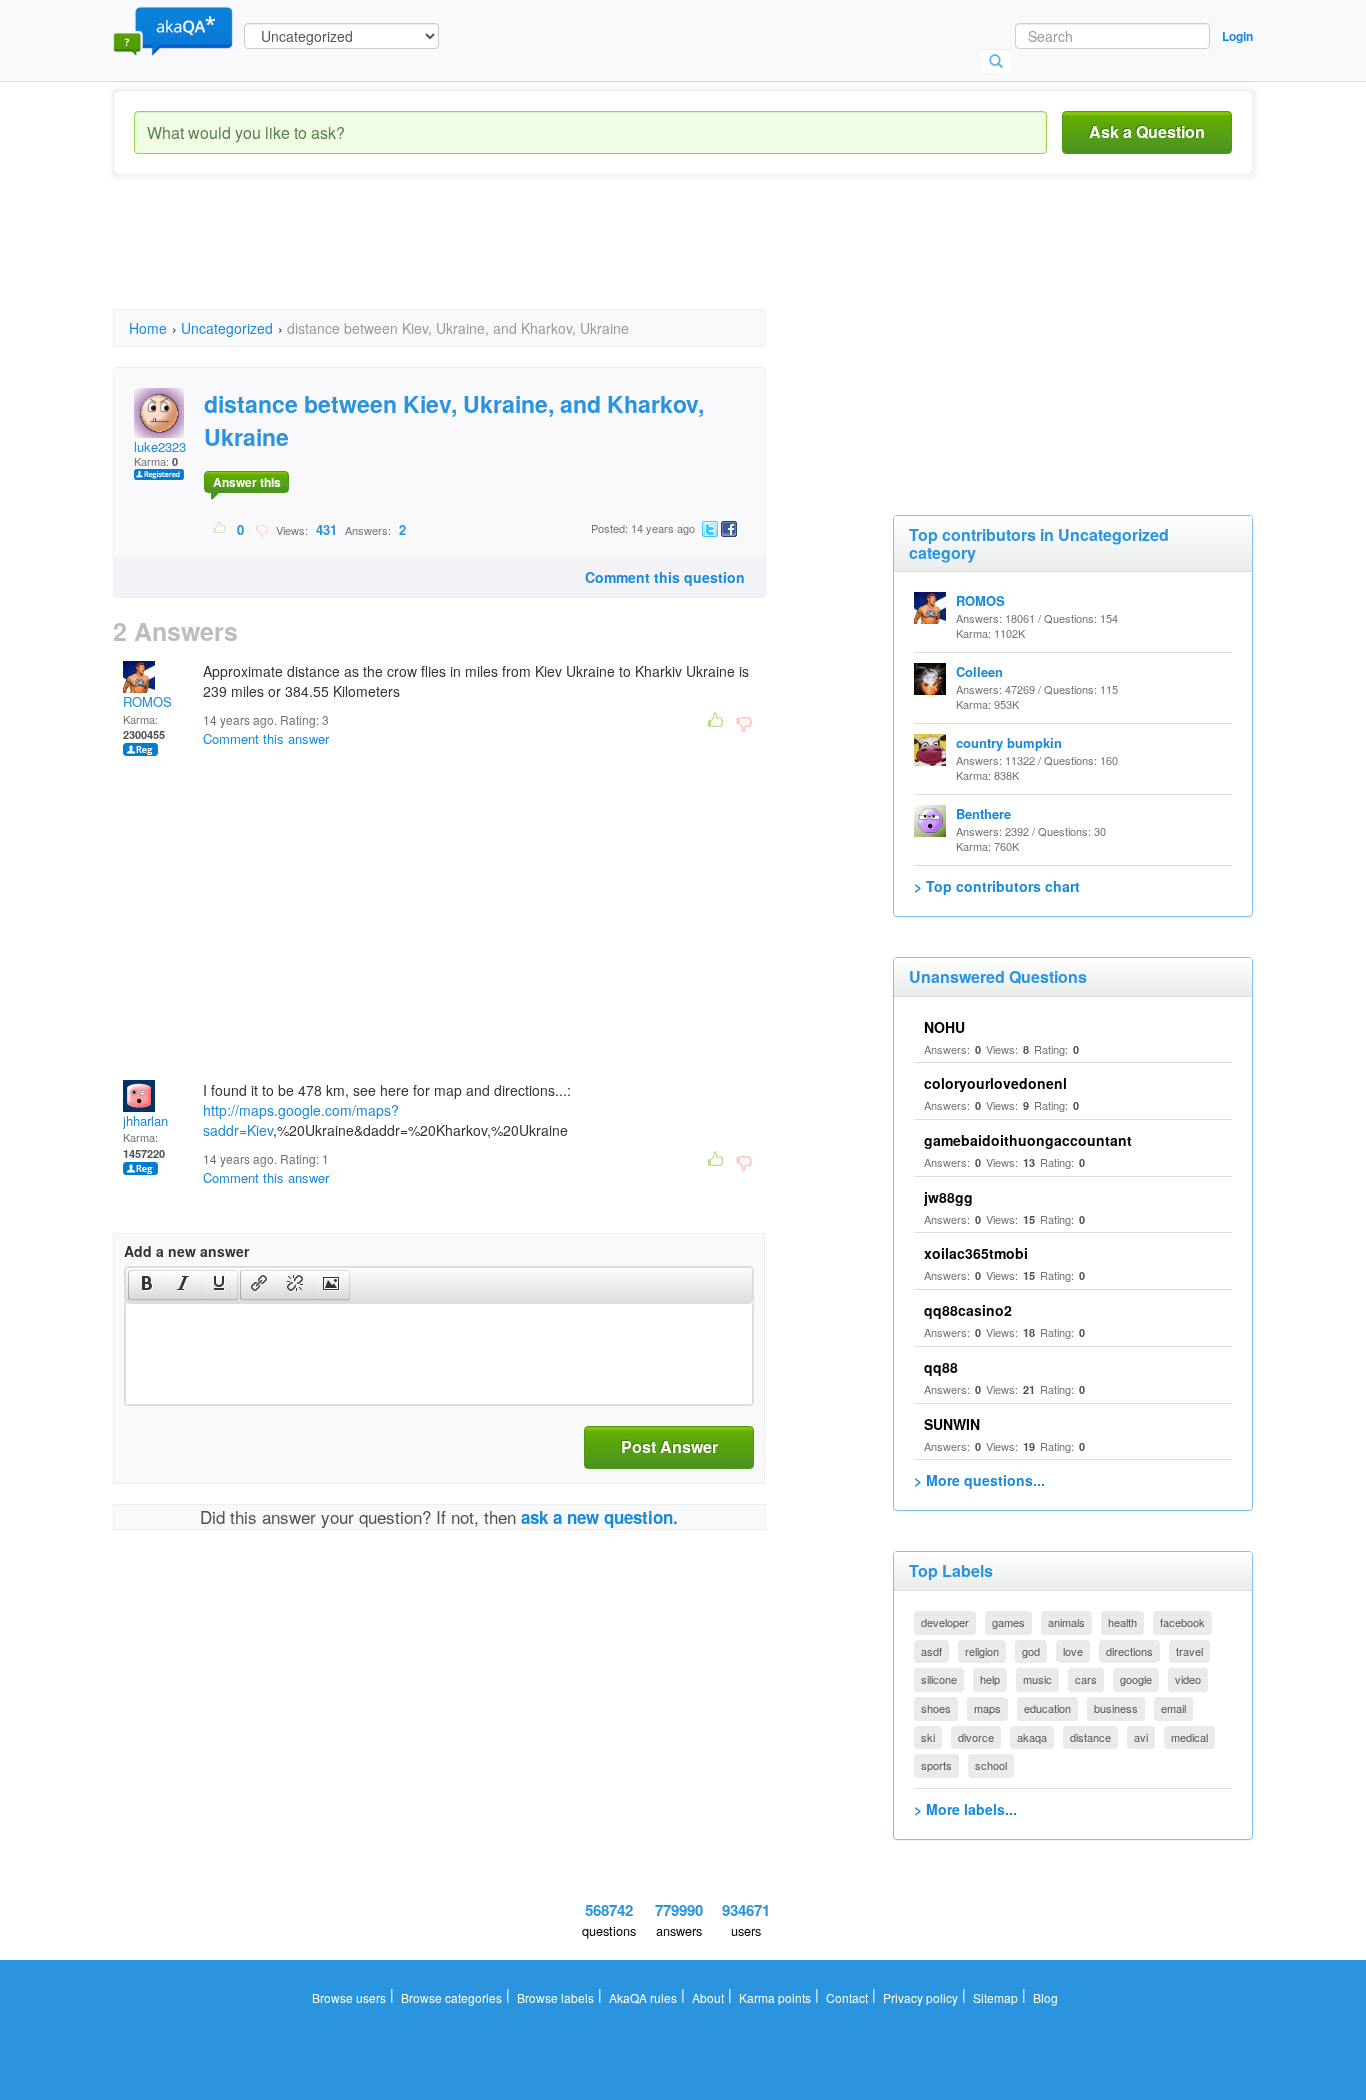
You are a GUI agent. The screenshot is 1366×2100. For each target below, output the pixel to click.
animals (1066, 1622)
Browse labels (555, 1997)
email (1173, 1708)
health (1122, 1622)
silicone (939, 1679)
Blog (1045, 1997)
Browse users (349, 1997)
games (1008, 1622)
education (1047, 1708)
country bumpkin (1009, 742)
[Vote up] (220, 529)
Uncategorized (227, 328)
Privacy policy (920, 1997)
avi (1141, 1737)
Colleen (979, 671)
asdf (931, 1651)
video (1188, 1679)
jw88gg (948, 1197)
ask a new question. (599, 1517)
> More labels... (965, 1809)
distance (1090, 1737)
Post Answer (669, 1446)
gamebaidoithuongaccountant (1028, 1140)
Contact (847, 1997)
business (1116, 1708)
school (991, 1765)
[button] (146, 1285)
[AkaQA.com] (173, 30)
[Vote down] (261, 529)
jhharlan (145, 1120)
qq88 (941, 1367)
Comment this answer (266, 738)
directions (1129, 1651)
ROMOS (147, 701)
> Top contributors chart (997, 886)
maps (987, 1708)
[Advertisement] (477, 260)
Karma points (775, 1997)
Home (148, 328)
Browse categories (451, 1997)
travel (1189, 1651)
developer (945, 1622)
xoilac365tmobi (976, 1253)
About (708, 1997)
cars (1086, 1679)
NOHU (944, 1027)
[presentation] (147, 1285)
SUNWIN (952, 1424)
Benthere (983, 813)
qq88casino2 (968, 1310)
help (990, 1679)
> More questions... (979, 1480)
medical (1189, 1737)
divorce (976, 1737)
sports (936, 1765)
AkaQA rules (643, 1997)
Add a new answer (186, 1251)
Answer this (247, 482)
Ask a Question (1147, 131)
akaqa (1032, 1737)
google (1136, 1679)
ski (928, 1737)
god (1031, 1651)
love (1073, 1651)
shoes (936, 1708)
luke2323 (160, 446)
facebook (1182, 1622)
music (1037, 1679)
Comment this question (665, 577)
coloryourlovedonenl (995, 1083)
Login (1237, 36)
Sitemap (995, 1997)
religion (982, 1651)
